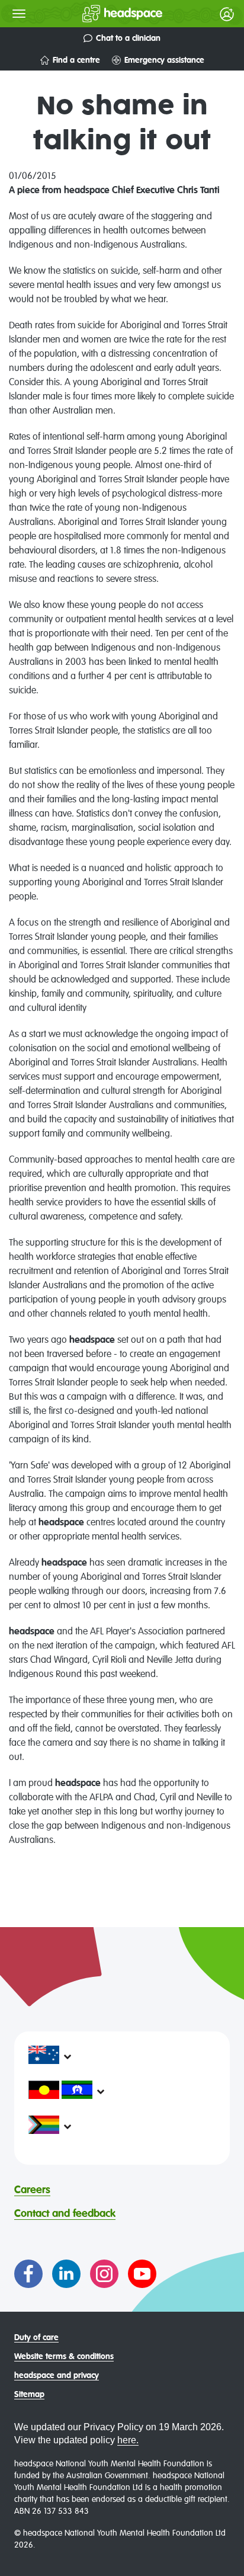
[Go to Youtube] (142, 2274)
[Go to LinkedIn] (66, 2274)
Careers (32, 2190)
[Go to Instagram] (104, 2274)
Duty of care (36, 2338)
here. (128, 2440)
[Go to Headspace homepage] (99, 14)
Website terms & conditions (64, 2357)
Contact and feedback (65, 2214)
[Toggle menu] (19, 14)
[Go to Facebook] (28, 2274)
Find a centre (76, 60)
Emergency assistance (164, 60)
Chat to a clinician (128, 39)
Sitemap (29, 2395)
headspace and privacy (57, 2376)
